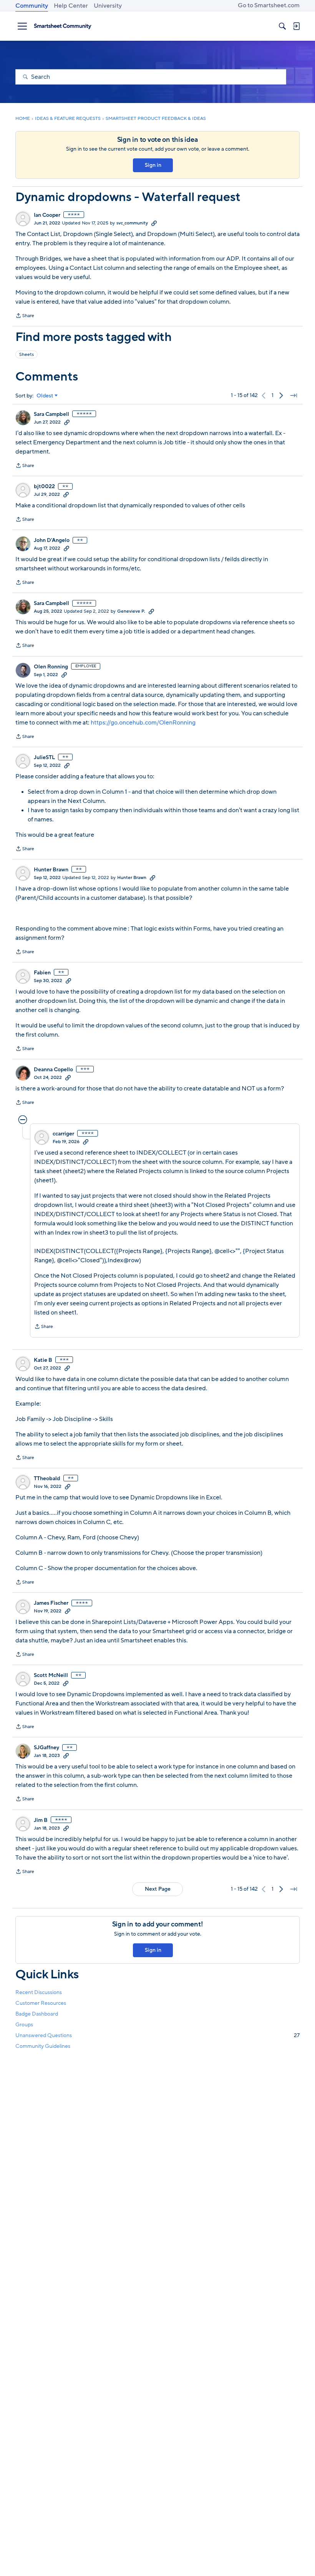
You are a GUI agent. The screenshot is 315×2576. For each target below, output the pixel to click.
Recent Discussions (39, 1992)
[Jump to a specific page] (293, 396)
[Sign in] (296, 26)
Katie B (43, 1360)
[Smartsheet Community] (63, 26)
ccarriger (63, 1134)
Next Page (158, 1889)
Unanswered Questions (157, 2035)
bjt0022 (44, 487)
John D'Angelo (52, 540)
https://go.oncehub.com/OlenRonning (143, 723)
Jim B (41, 1820)
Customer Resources (41, 2003)
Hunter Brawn (51, 870)
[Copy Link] (154, 223)
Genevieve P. (131, 611)
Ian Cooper (47, 215)
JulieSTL (44, 758)
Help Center (71, 6)
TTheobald (47, 1479)
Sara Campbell (51, 414)
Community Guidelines (43, 2046)
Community (32, 6)
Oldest (45, 396)
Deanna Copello (53, 1070)
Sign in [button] (153, 165)
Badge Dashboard (37, 2014)
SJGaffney (46, 1748)
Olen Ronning (51, 667)
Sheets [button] (27, 354)
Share (25, 316)
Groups (24, 2025)
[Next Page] (281, 396)
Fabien (42, 973)
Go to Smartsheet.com (269, 5)
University (108, 6)
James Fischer (51, 1603)
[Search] (282, 26)
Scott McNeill (51, 1675)
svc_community (132, 223)
